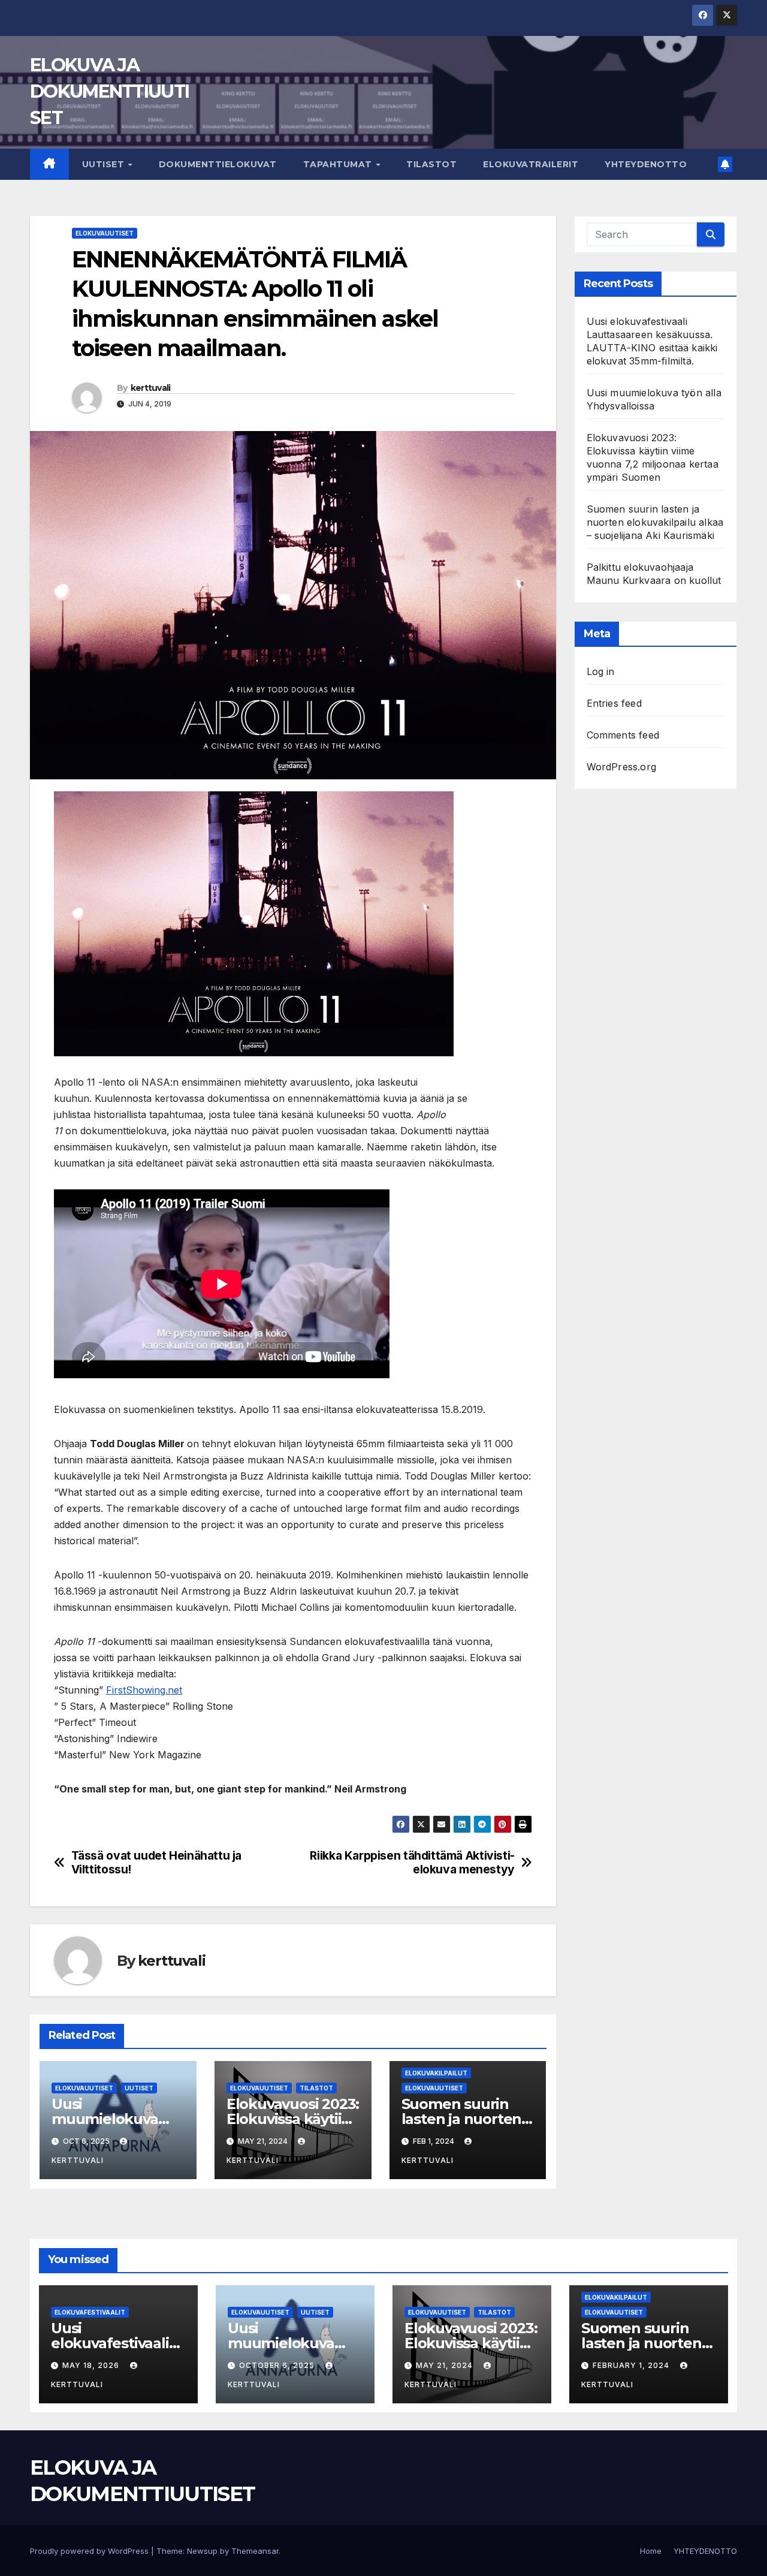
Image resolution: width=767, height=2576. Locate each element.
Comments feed (623, 735)
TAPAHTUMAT (339, 164)
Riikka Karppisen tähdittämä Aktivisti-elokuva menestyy (412, 1863)
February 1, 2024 (632, 2365)
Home (651, 2551)
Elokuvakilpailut (436, 2073)
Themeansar (255, 2551)
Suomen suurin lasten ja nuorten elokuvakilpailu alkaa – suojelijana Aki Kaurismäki (655, 522)
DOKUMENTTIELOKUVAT (218, 164)
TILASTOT (431, 164)
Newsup (202, 2551)
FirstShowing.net (144, 1690)
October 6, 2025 (278, 2365)
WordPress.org (622, 767)
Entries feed (614, 703)
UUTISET (105, 164)
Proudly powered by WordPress (90, 2551)
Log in (601, 671)
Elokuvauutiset (105, 233)
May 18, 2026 (92, 2365)
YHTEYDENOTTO (646, 164)
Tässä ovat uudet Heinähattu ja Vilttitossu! (156, 1863)
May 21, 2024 (446, 2365)
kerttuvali (151, 388)
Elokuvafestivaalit (90, 2312)
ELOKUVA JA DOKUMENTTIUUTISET (109, 91)
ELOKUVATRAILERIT (531, 164)
